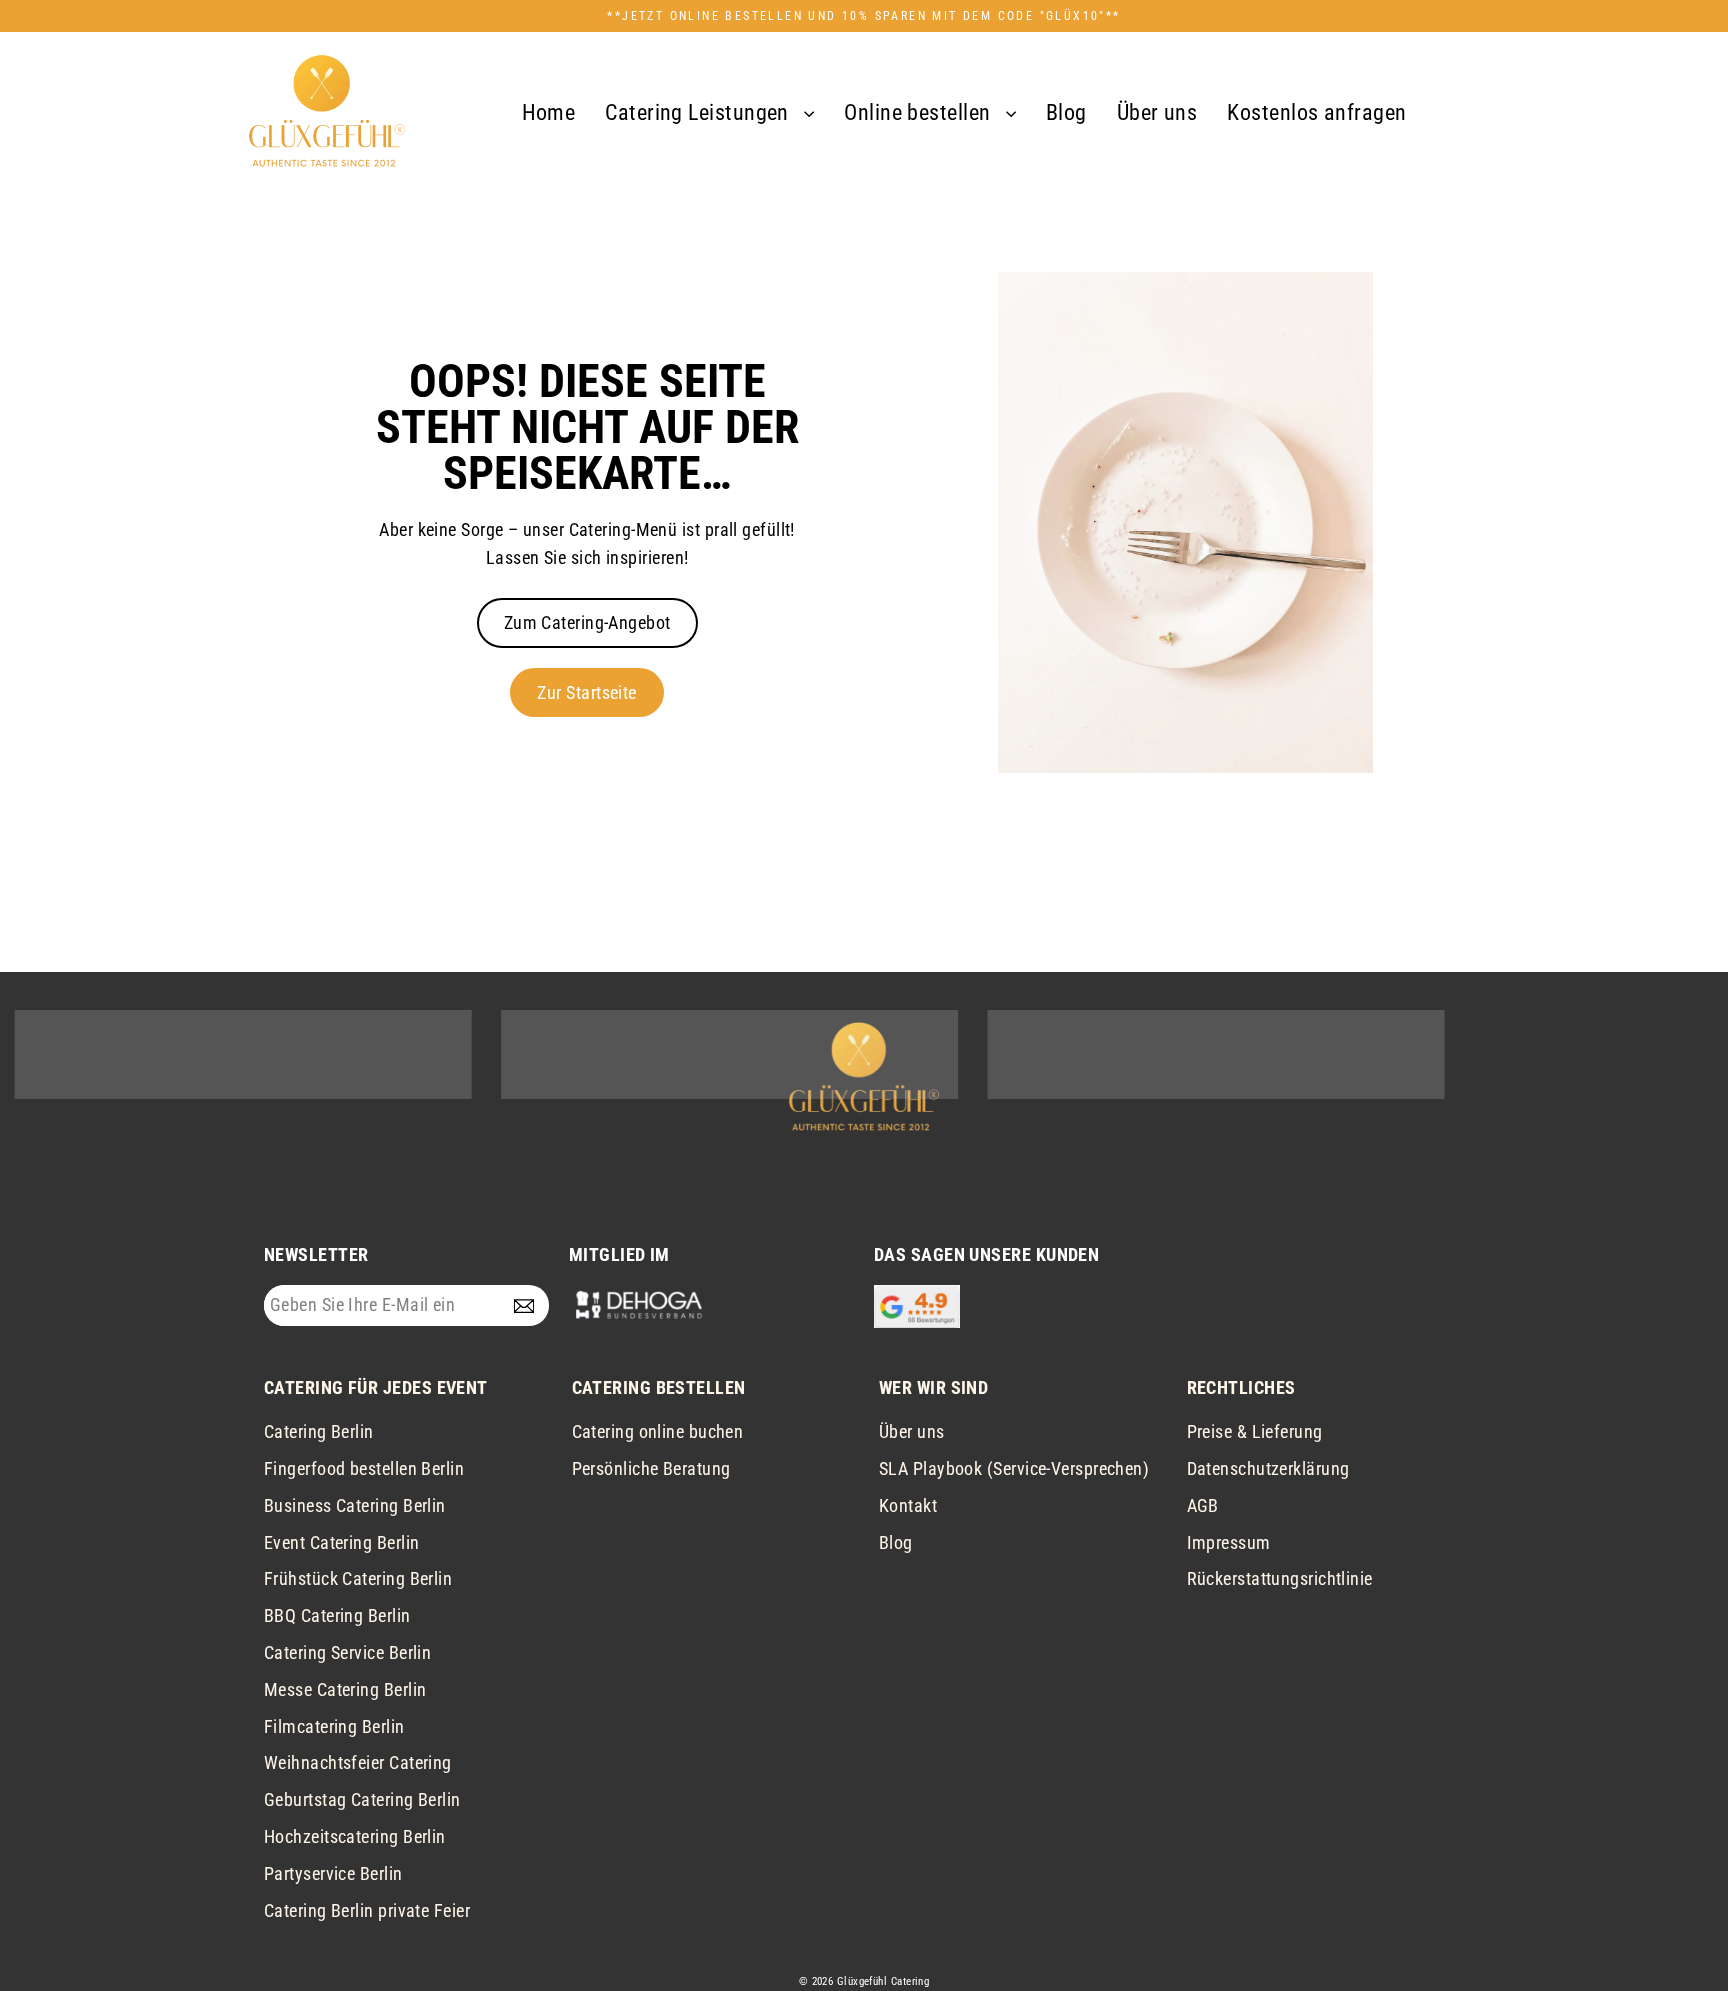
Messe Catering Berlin (345, 1689)
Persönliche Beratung (651, 1468)
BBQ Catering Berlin (337, 1615)
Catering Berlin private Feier (367, 1910)
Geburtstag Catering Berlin (362, 1799)
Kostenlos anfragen (1316, 112)
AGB (1203, 1505)
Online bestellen (920, 112)
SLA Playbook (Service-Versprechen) (1014, 1468)
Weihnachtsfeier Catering (358, 1762)
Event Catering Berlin (341, 1542)
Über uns (1157, 112)
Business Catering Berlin (355, 1505)
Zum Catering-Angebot (587, 622)
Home (549, 112)
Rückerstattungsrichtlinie (1280, 1578)
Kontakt (908, 1505)
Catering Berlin (319, 1431)
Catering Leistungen (699, 112)
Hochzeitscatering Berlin (355, 1836)
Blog (1066, 112)
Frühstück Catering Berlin (358, 1578)
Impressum (1229, 1542)
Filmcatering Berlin (334, 1726)
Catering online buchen (658, 1431)
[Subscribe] (528, 1305)
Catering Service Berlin (347, 1652)
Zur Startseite (586, 692)
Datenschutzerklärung (1268, 1468)
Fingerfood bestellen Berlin (364, 1468)
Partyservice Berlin (333, 1873)
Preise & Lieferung (1255, 1431)
